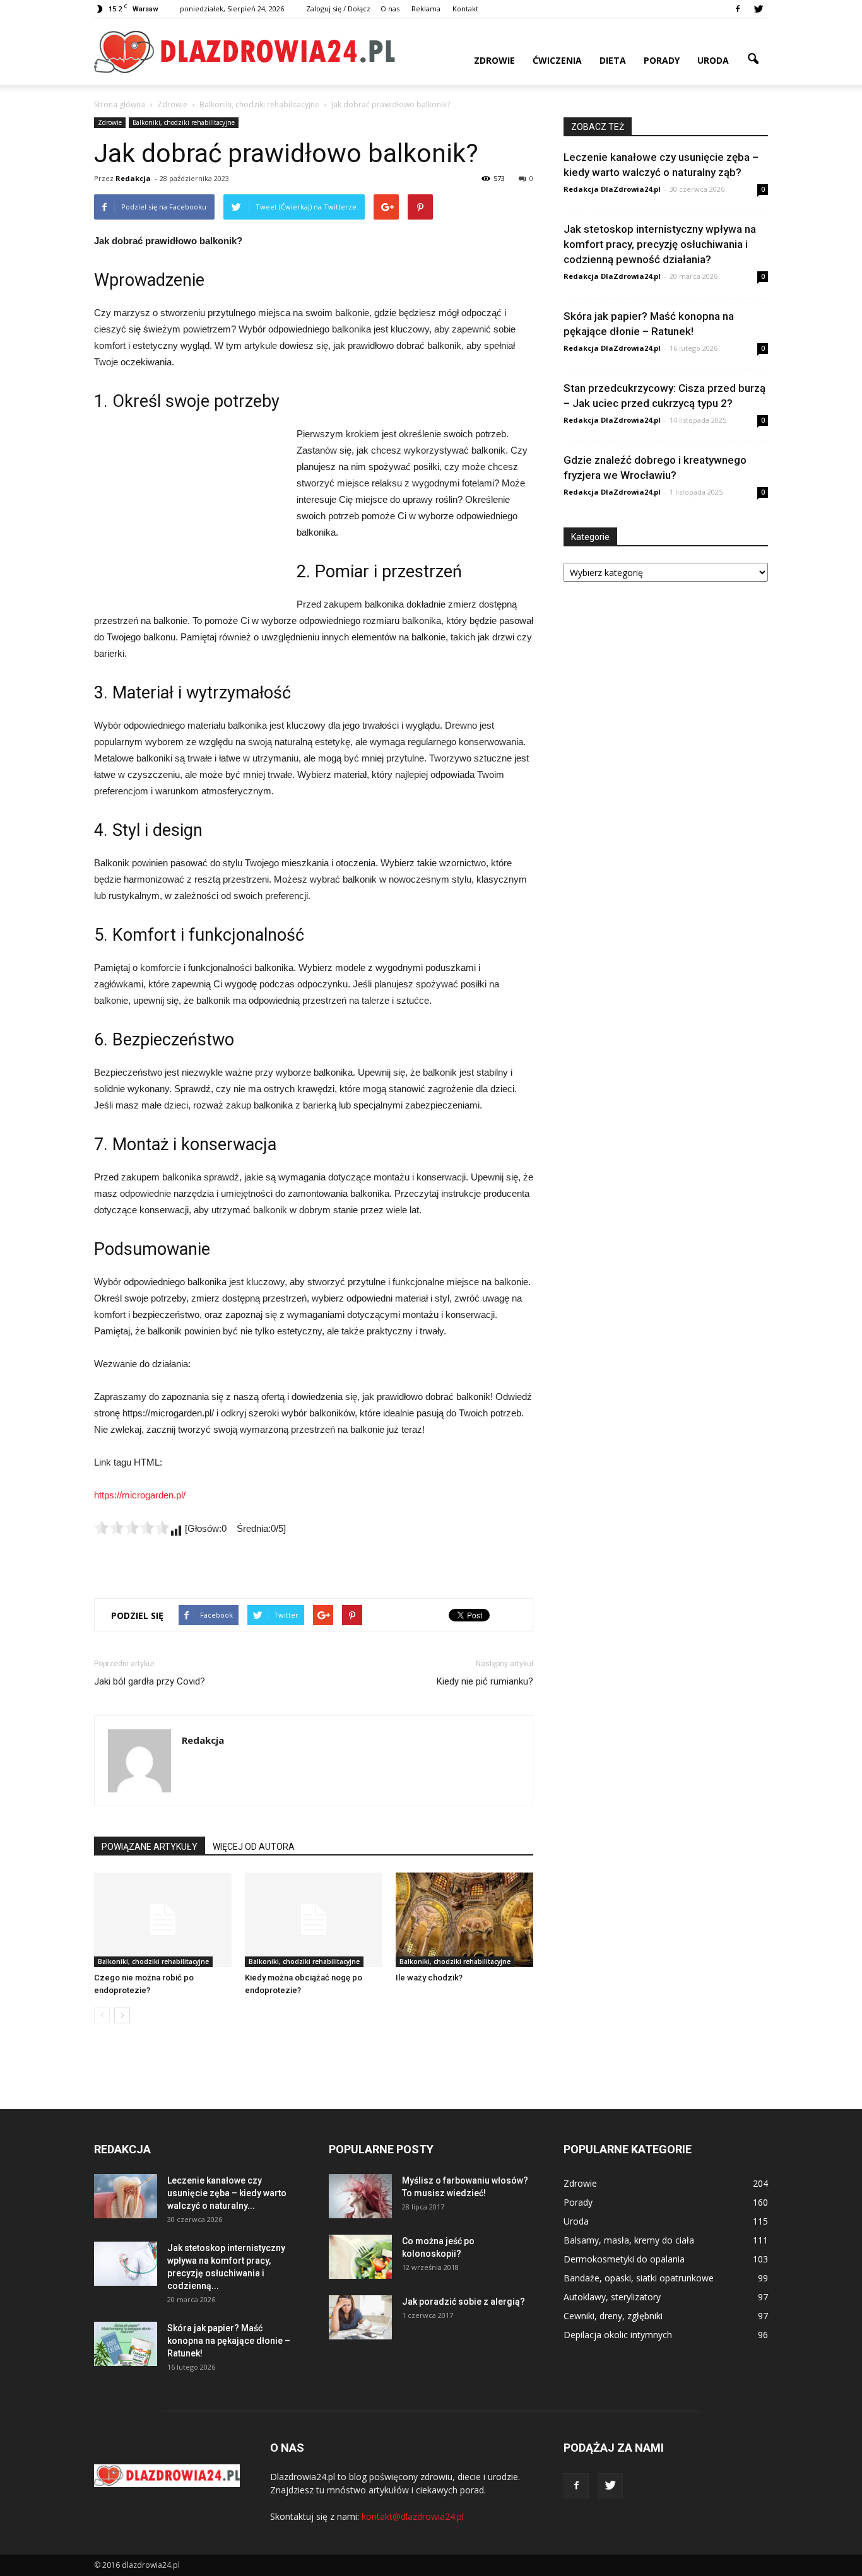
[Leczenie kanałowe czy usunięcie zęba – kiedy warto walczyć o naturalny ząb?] (126, 2196)
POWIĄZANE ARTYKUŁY (150, 1847)
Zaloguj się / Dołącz (338, 9)
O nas (390, 9)
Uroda (713, 60)
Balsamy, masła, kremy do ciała (629, 2240)
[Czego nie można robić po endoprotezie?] (163, 1920)
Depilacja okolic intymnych (618, 2335)
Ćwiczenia (557, 60)
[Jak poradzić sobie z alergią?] (360, 2317)
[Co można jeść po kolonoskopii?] (360, 2257)
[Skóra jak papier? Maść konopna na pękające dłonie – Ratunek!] (126, 2344)
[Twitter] (759, 9)
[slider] (132, 1527)
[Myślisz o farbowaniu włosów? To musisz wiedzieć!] (360, 2196)
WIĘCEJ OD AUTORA (254, 1847)
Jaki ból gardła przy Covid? (150, 1681)
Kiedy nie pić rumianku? (485, 1681)
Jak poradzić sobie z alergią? (463, 2302)
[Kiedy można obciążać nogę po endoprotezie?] (314, 1920)
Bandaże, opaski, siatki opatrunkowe (639, 2278)
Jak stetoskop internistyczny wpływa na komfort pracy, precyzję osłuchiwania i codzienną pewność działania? (660, 244)
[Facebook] (738, 9)
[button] (753, 59)
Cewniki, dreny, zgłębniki (613, 2316)
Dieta (613, 60)
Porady (662, 60)
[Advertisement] (189, 510)
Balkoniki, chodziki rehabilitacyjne (184, 122)
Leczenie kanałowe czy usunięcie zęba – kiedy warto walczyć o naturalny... (227, 2193)
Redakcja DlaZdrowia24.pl (612, 189)
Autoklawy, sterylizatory (612, 2297)
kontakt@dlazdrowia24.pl (413, 2516)
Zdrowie (494, 60)
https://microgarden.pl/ (140, 1495)
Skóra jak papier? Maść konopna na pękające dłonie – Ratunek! (229, 2341)
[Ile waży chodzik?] (464, 1920)
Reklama (426, 9)
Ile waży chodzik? (429, 1978)
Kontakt (465, 9)
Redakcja (133, 178)
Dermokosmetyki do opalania (624, 2259)
